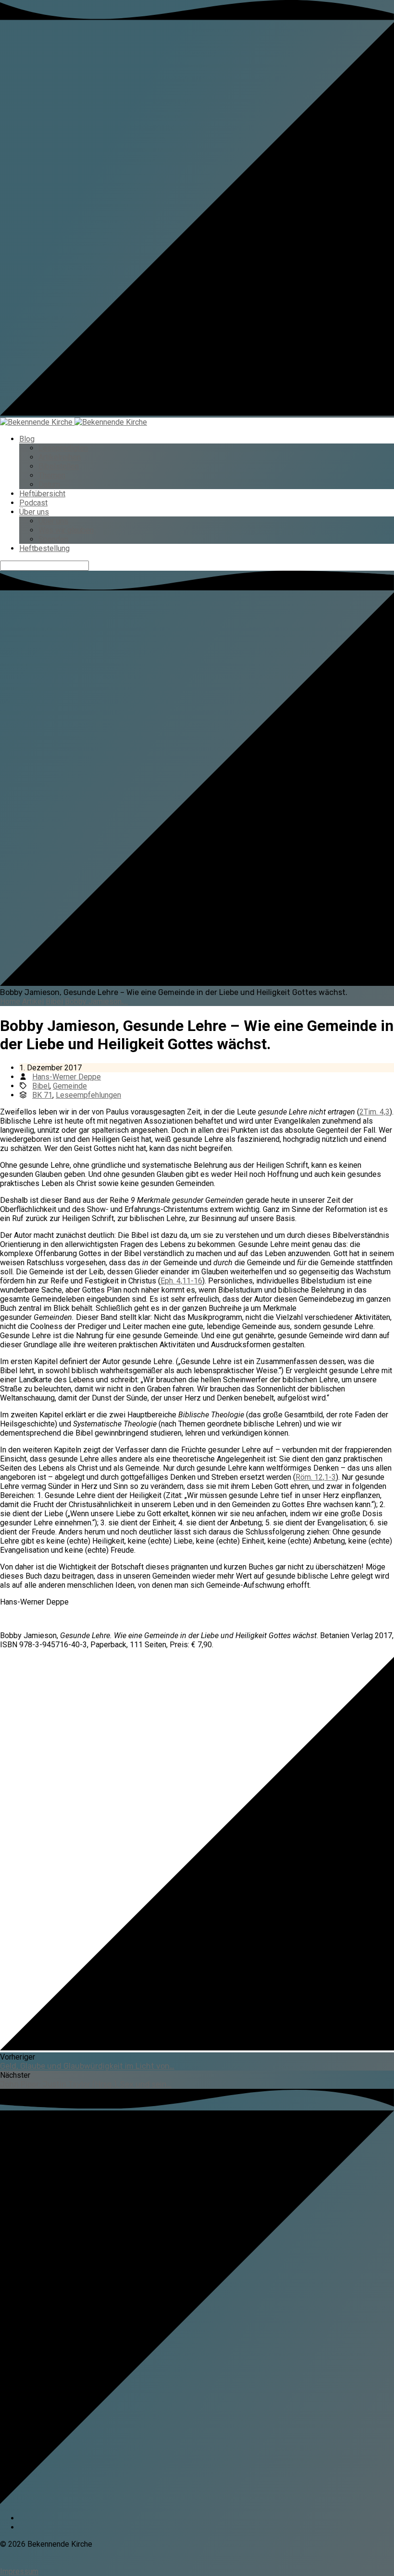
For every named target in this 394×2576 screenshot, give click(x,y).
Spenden (53, 539)
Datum (49, 485)
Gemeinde (70, 1086)
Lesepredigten (63, 448)
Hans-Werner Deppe (67, 1077)
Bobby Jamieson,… (96, 1001)
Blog (27, 439)
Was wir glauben (66, 530)
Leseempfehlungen (88, 1095)
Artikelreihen (60, 457)
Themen (52, 475)
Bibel (54, 1001)
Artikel (33, 1001)
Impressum (19, 2571)
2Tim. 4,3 (375, 1112)
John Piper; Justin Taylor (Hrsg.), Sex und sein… (86, 2084)
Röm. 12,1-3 (316, 1477)
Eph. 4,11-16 (181, 1281)
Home (10, 1001)
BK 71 (42, 1095)
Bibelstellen (59, 466)
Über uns (34, 512)
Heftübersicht (42, 494)
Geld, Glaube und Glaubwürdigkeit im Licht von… (87, 2066)
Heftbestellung (44, 548)
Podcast (33, 503)
